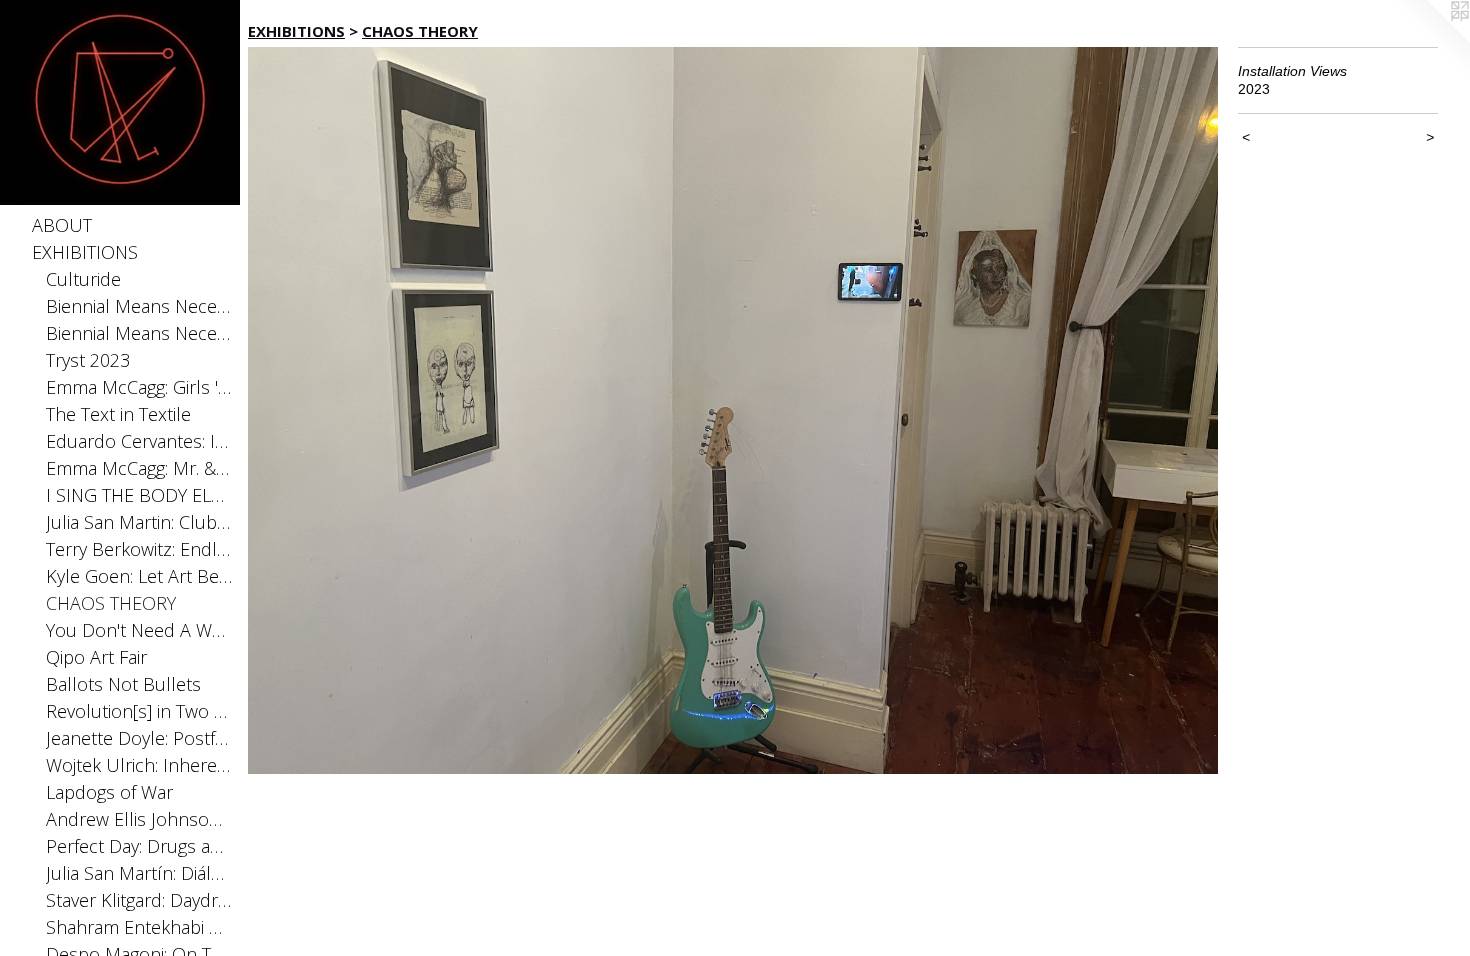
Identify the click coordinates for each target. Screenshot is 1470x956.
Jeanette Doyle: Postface (139, 738)
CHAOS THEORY (111, 603)
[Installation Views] (733, 411)
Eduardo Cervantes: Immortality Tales (139, 441)
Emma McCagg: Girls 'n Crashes (139, 387)
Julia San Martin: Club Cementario (139, 522)
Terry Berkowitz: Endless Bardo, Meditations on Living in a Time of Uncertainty (139, 549)
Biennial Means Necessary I (139, 333)
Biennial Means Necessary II (139, 306)
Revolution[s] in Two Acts (139, 711)
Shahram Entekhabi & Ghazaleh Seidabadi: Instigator (139, 927)
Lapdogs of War (109, 792)
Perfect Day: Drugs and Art (139, 846)
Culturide (83, 279)
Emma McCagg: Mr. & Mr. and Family (139, 468)
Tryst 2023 (88, 360)
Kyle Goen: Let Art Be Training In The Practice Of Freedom (139, 576)
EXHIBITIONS (85, 252)
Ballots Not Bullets (123, 684)
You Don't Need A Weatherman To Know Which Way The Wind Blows (139, 630)
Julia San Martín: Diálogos (139, 873)
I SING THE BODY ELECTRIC (139, 495)
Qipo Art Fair (96, 657)
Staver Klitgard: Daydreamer (139, 900)
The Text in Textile (118, 414)
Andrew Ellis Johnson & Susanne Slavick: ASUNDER (139, 819)
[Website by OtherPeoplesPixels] (1430, 40)
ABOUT (62, 225)
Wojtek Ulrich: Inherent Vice (139, 765)
